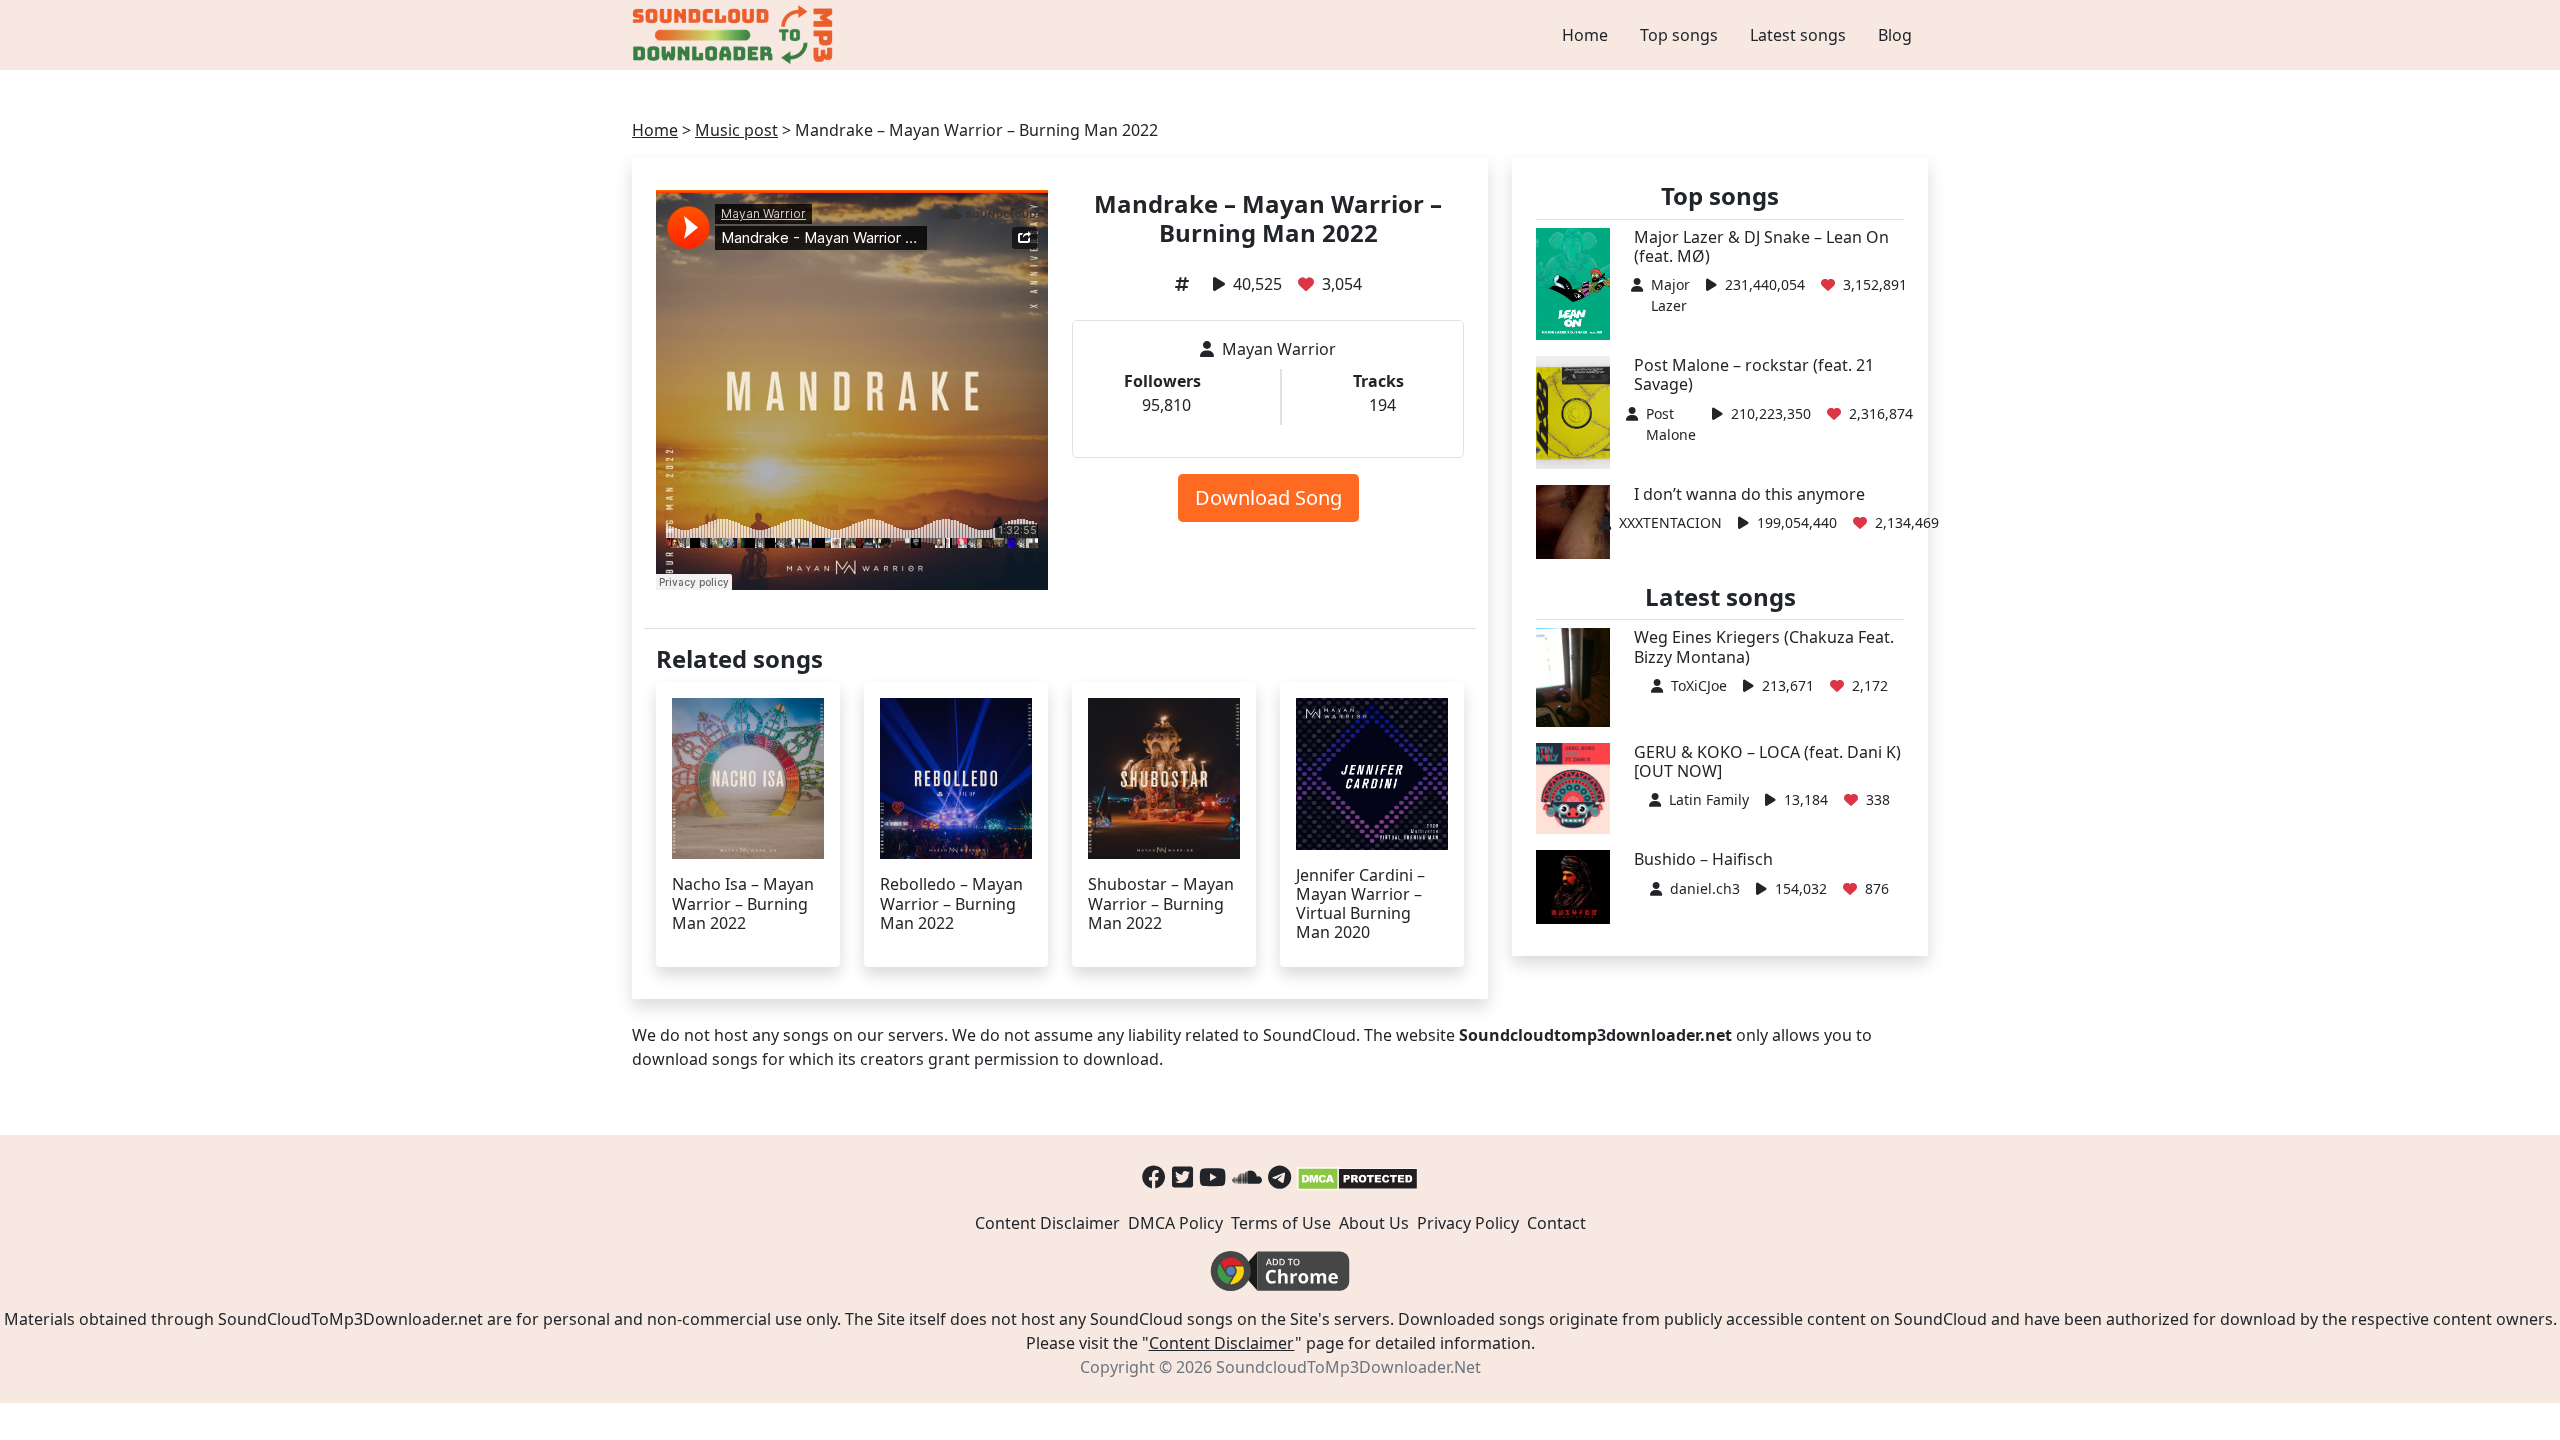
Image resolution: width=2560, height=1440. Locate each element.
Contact (1556, 1223)
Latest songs (1798, 35)
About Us (1374, 1223)
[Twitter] (1182, 1176)
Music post (736, 130)
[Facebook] (1154, 1176)
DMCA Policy (1175, 1223)
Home (1585, 35)
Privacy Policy (1468, 1223)
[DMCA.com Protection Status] (1357, 1176)
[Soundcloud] (1247, 1176)
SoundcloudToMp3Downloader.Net (1348, 1367)
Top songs (1679, 35)
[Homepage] (735, 35)
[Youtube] (1212, 1176)
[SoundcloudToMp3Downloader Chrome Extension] (1280, 1269)
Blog (1895, 35)
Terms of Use (1281, 1223)
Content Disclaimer (1047, 1223)
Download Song (1268, 497)
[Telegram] (1279, 1176)
